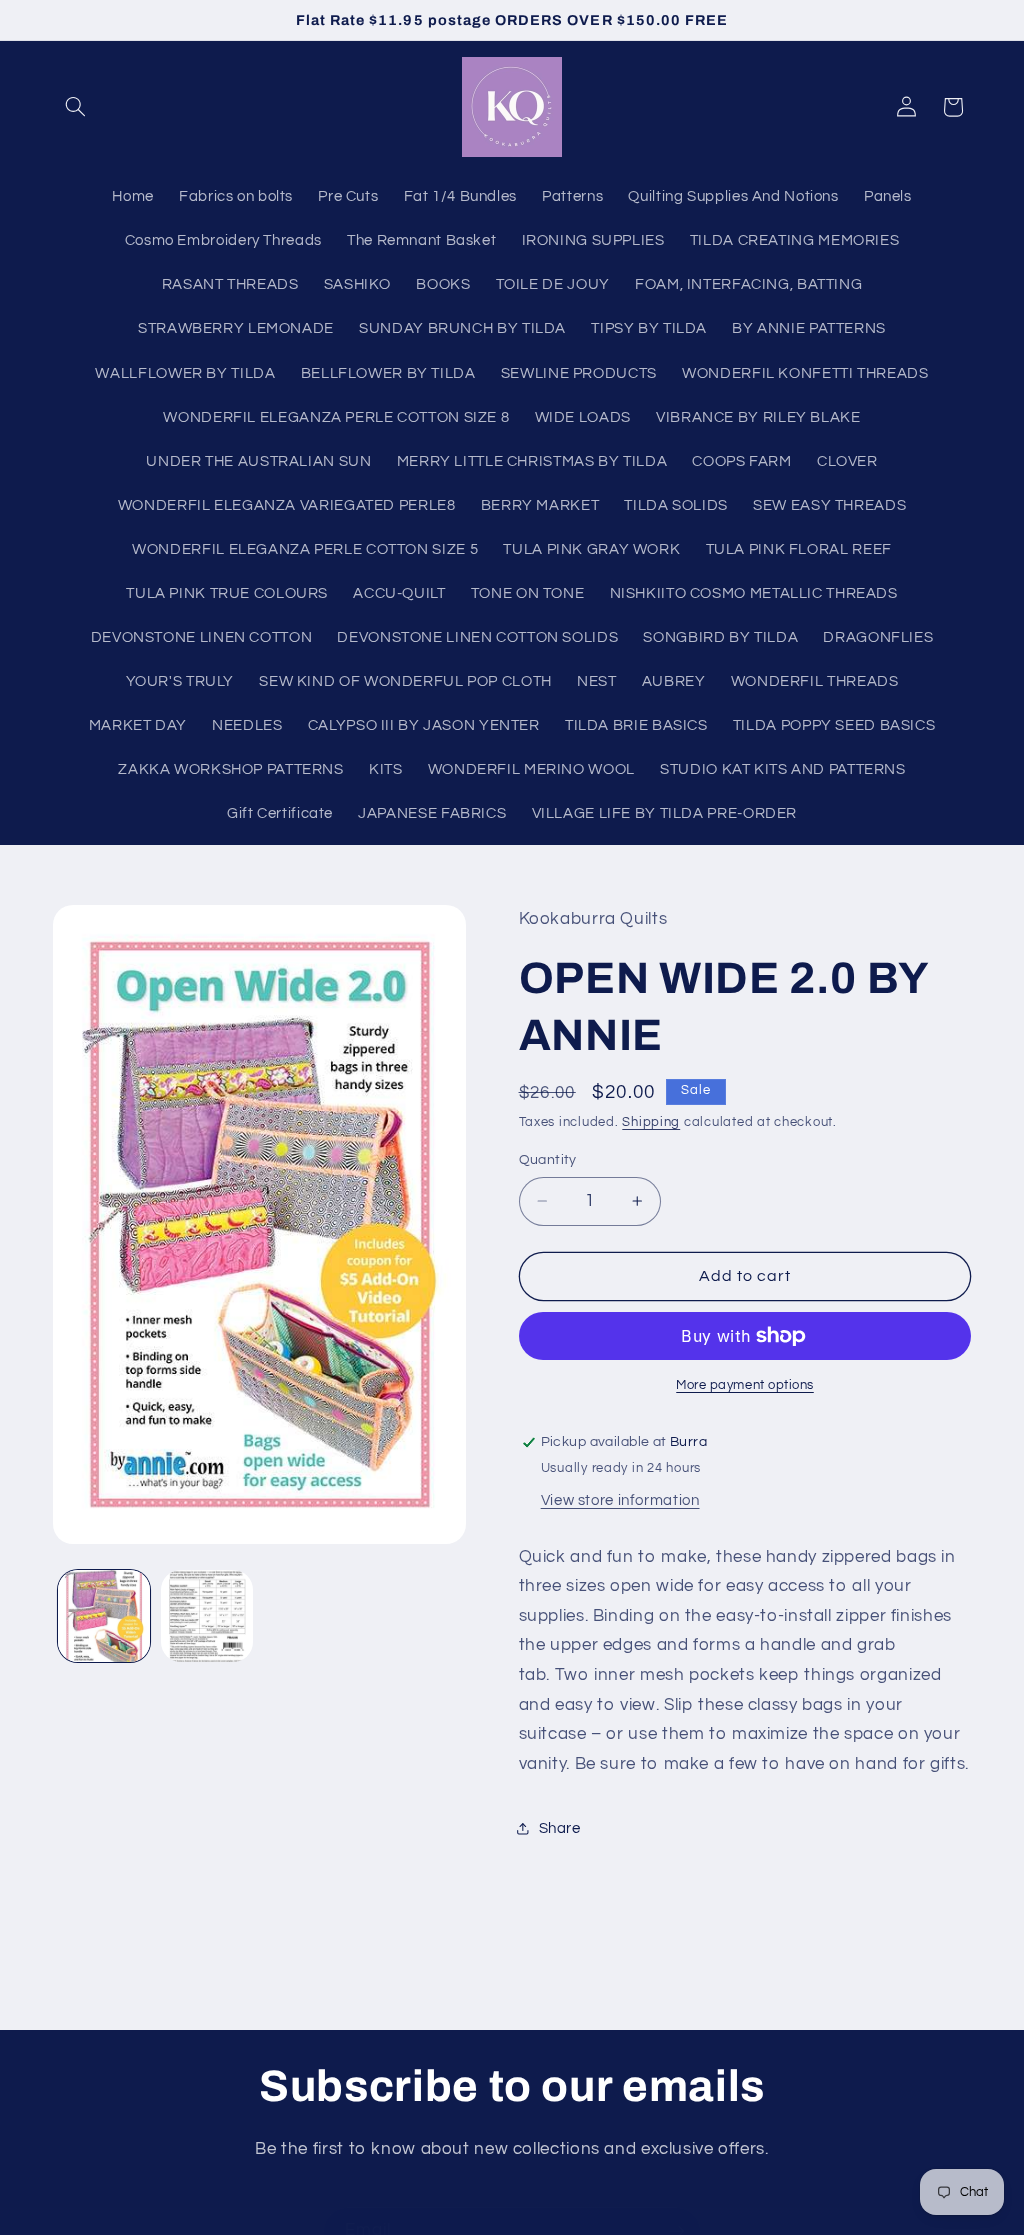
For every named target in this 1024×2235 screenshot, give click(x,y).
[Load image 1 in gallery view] (104, 1616)
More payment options (745, 1385)
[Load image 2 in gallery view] (207, 1616)
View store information (620, 1500)
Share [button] (560, 1828)
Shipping (651, 1122)
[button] (76, 107)
